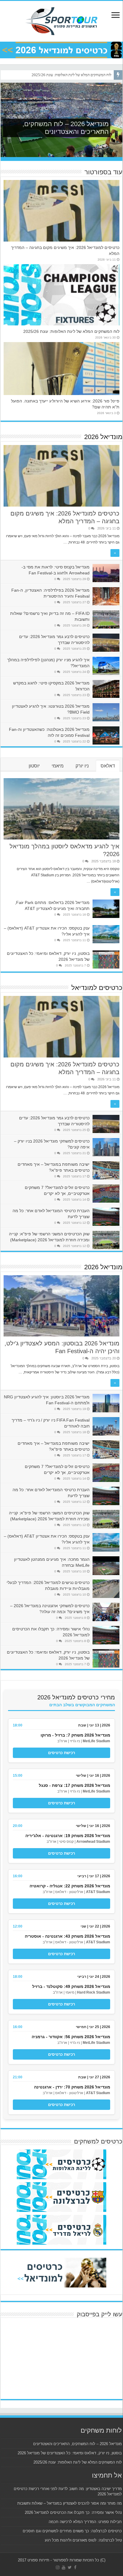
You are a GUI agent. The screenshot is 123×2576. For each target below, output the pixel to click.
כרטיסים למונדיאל (97, 988)
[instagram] (58, 2567)
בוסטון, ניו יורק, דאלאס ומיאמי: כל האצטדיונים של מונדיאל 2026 (70, 2453)
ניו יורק (82, 766)
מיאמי (58, 766)
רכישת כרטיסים (61, 1753)
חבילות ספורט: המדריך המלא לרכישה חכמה (85, 2522)
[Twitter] (70, 2567)
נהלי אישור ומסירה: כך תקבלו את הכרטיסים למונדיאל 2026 (73, 2512)
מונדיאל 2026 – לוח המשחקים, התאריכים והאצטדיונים (77, 2444)
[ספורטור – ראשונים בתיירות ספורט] (61, 20)
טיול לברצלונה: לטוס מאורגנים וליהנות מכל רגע (83, 2540)
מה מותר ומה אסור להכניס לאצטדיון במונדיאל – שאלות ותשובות (70, 2503)
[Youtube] (64, 2567)
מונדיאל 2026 (103, 437)
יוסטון (34, 766)
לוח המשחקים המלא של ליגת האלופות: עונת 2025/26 (72, 75)
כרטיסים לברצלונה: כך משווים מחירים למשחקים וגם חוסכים (72, 2531)
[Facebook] (75, 2567)
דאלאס (108, 766)
